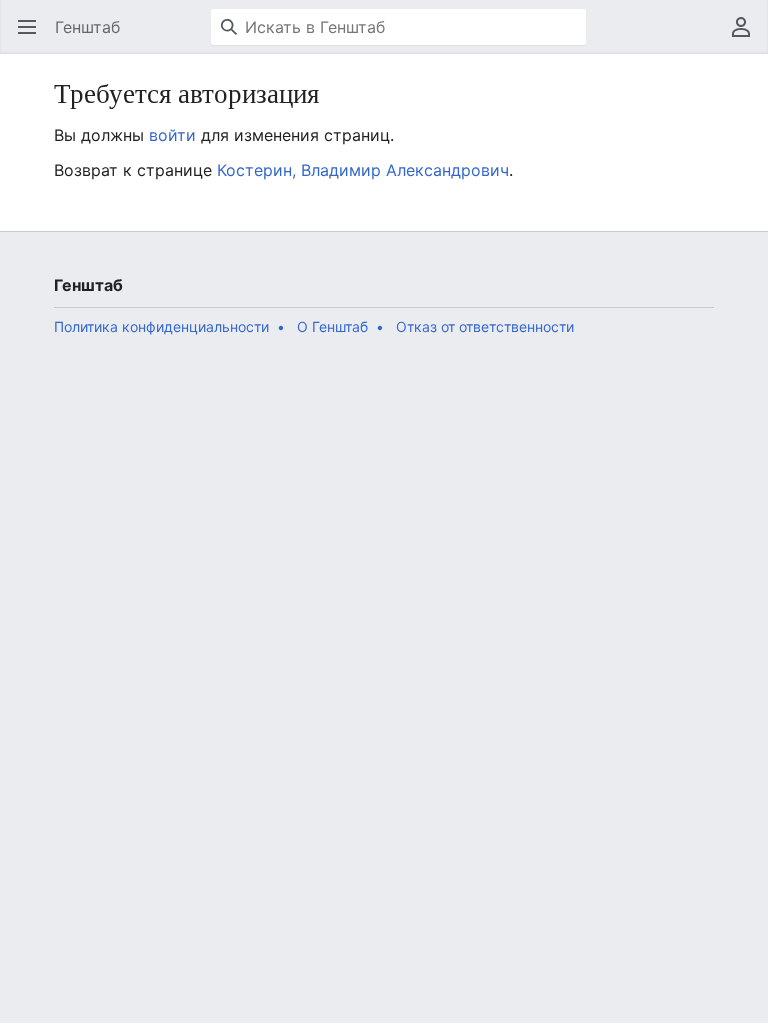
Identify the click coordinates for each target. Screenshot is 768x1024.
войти (172, 135)
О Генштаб (332, 326)
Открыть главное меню (33, 37)
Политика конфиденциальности (161, 326)
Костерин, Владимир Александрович (363, 170)
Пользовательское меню (747, 37)
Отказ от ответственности (485, 326)
